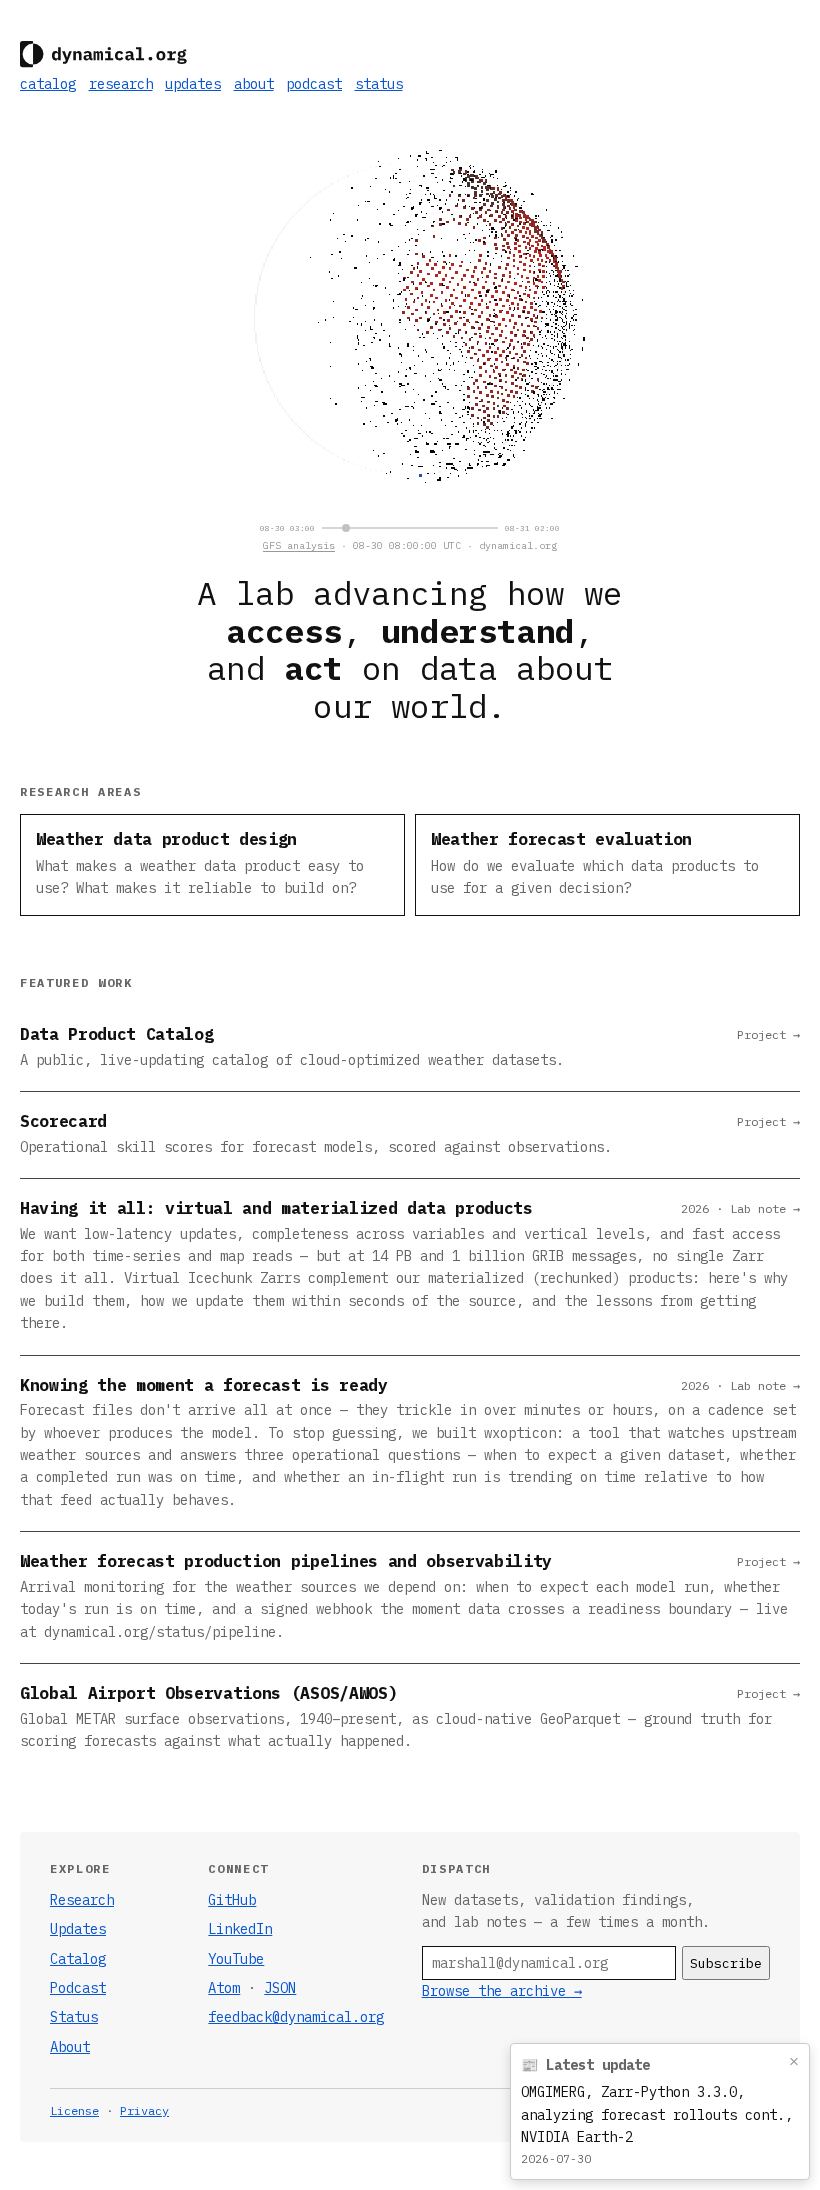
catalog (48, 84)
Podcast (78, 1988)
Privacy (144, 2110)
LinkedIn (240, 1929)
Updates (78, 1929)
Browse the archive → (502, 1991)
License (74, 2110)
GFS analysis (299, 545)
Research (82, 1900)
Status (74, 2017)
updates (193, 84)
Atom (224, 1988)
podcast (314, 84)
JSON (280, 1988)
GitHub (232, 1900)
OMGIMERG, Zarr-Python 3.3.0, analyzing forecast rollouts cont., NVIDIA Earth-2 (657, 2114)
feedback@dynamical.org (296, 2017)
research (121, 84)
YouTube (236, 1959)
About (70, 2047)
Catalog (78, 1959)
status (379, 84)
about (254, 84)
